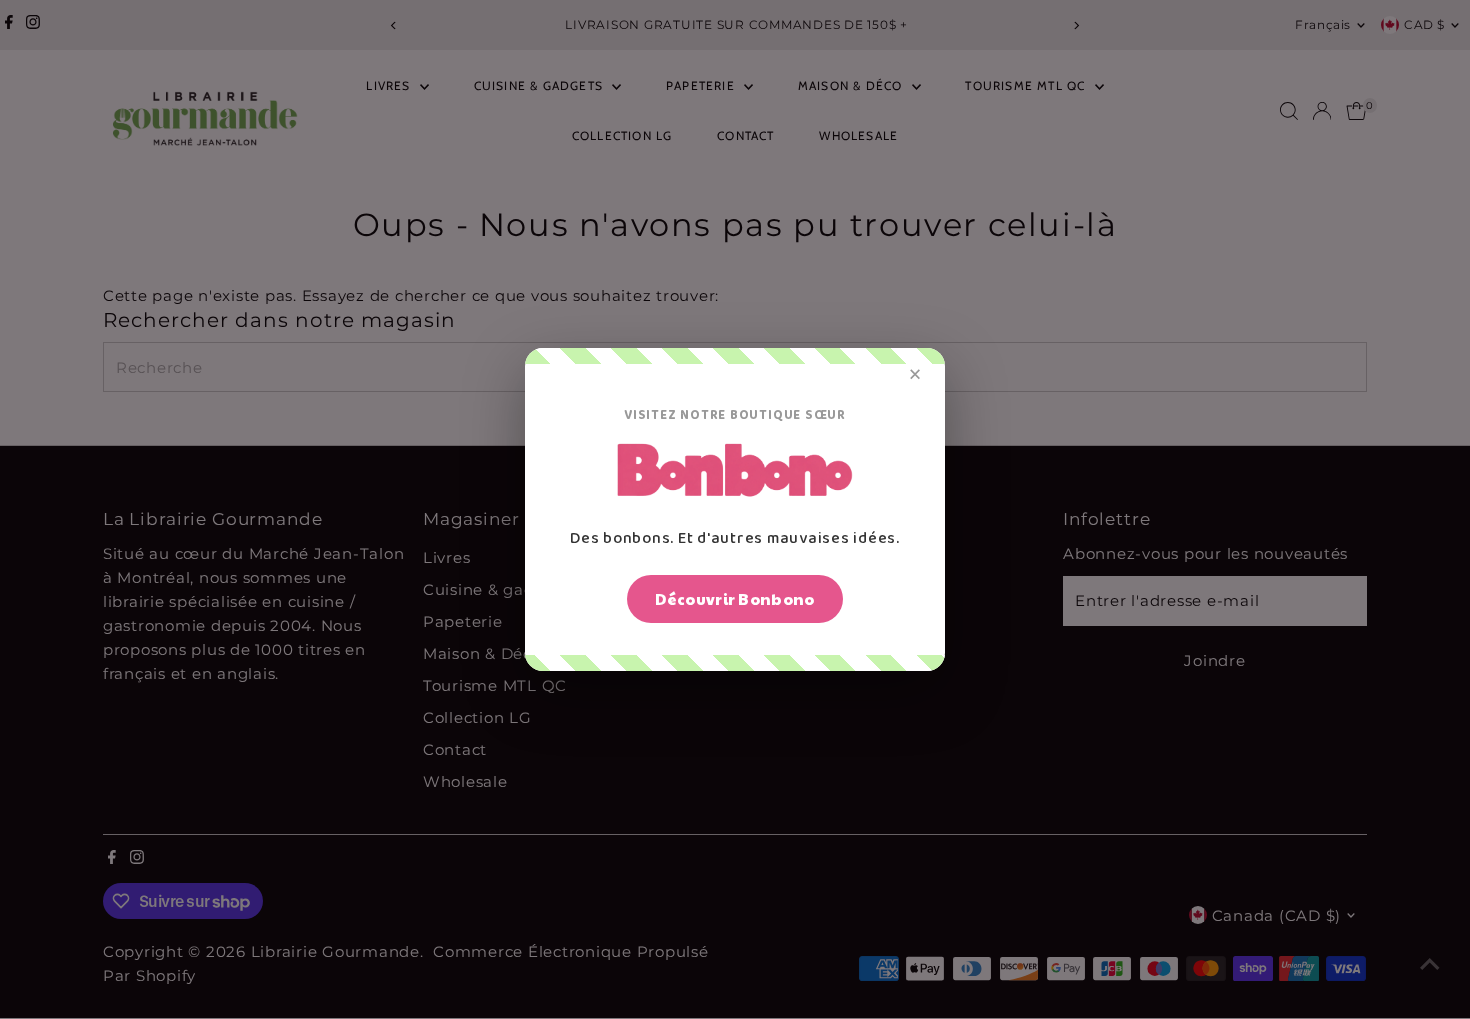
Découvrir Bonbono (734, 598)
